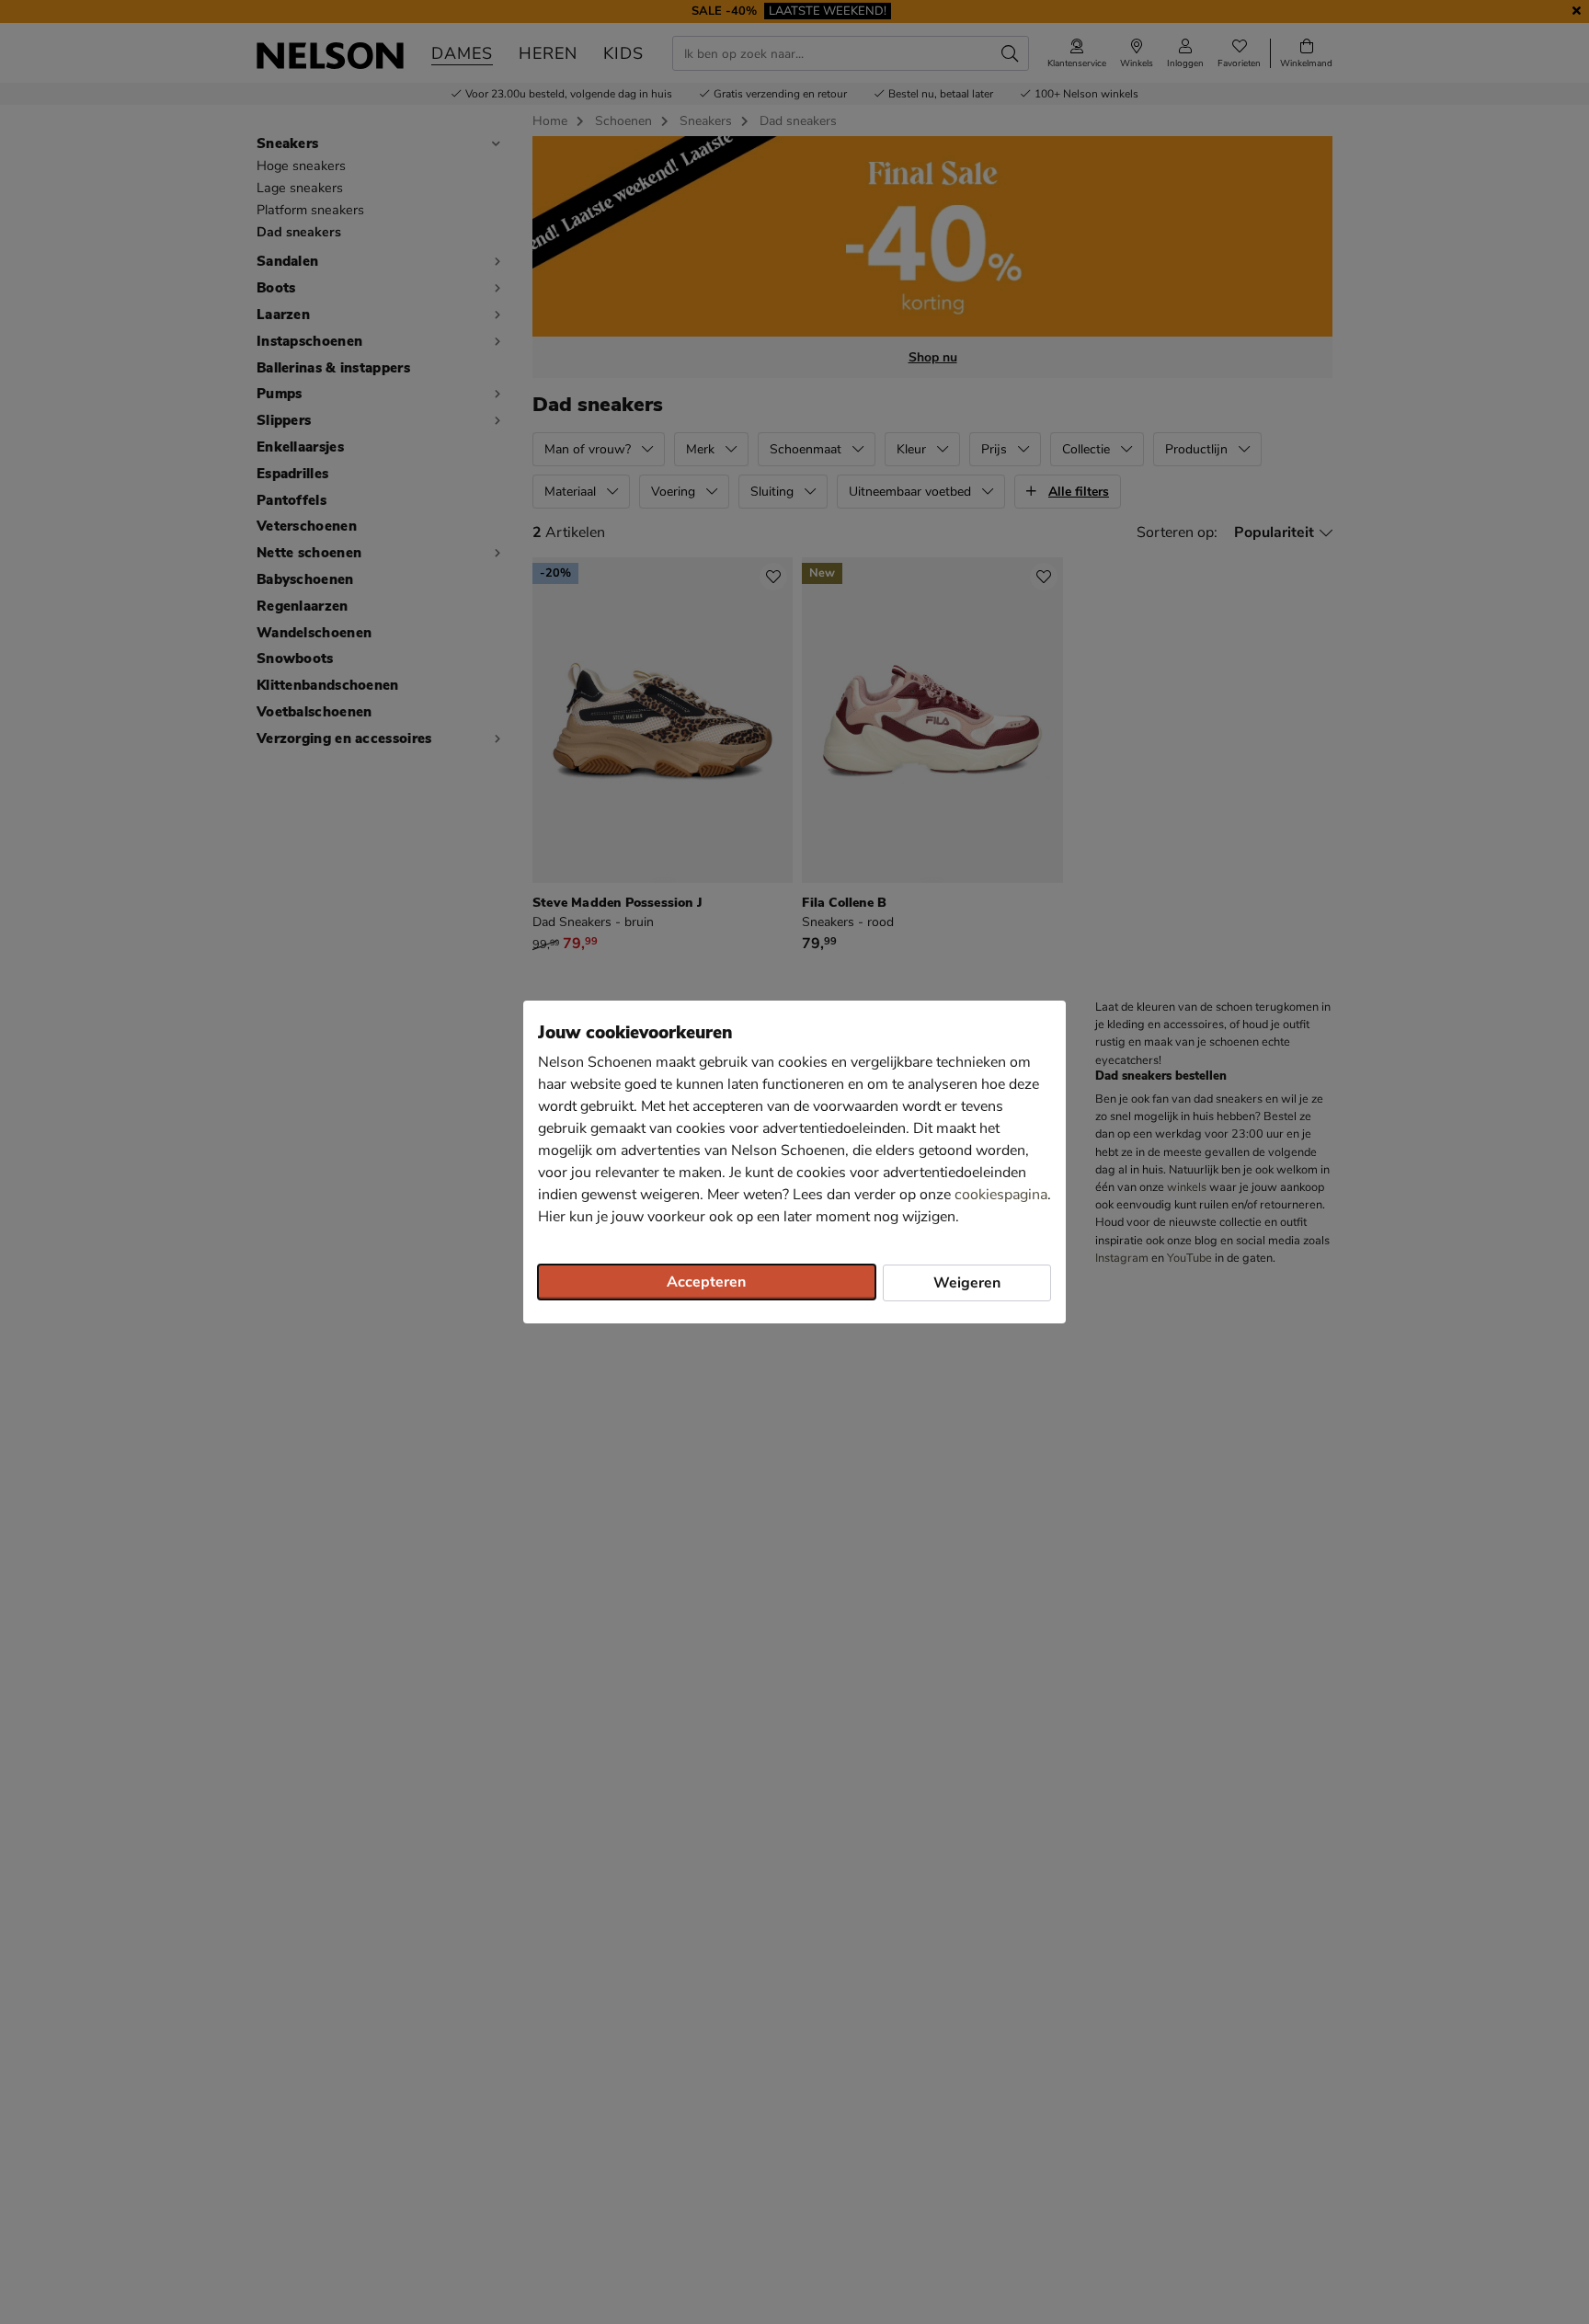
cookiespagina (1001, 1195)
